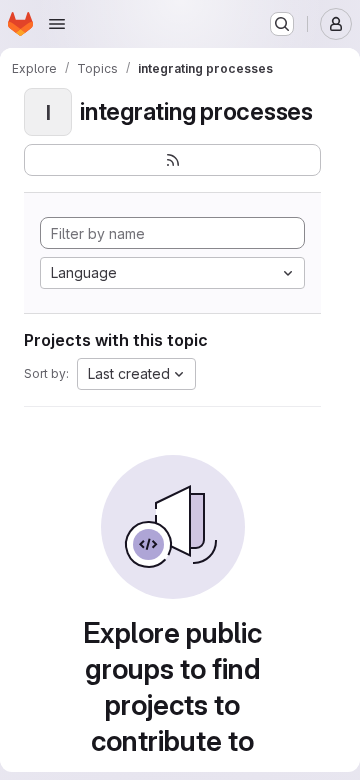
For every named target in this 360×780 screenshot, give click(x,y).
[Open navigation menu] (57, 24)
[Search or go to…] (282, 24)
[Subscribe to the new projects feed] (172, 160)
